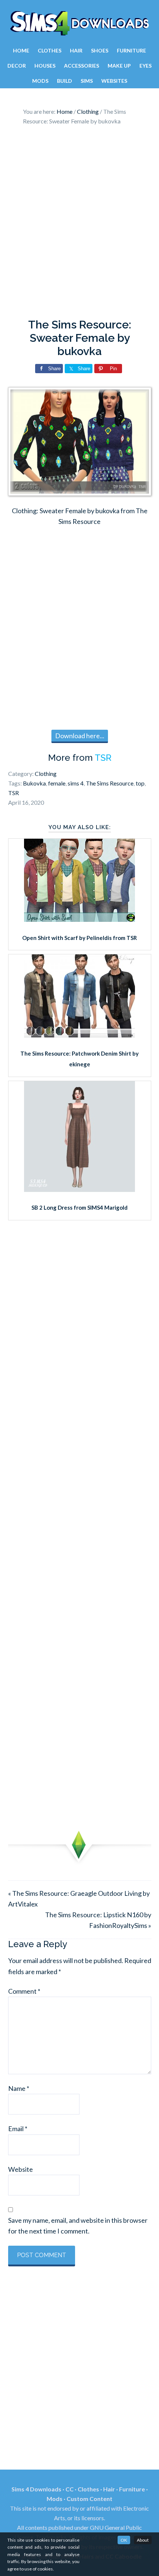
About (143, 2540)
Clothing (46, 774)
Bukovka (34, 783)
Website (21, 2169)
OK (124, 2540)
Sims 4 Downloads (79, 23)
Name (19, 2088)
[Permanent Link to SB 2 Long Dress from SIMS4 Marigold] (79, 1189)
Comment (24, 1991)
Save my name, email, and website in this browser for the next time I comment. (78, 2226)
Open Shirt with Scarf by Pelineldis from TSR (79, 938)
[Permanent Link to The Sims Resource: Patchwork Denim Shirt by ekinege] (79, 1035)
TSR (103, 758)
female (57, 783)
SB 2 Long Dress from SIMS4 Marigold (79, 1207)
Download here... (80, 736)
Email (18, 2129)
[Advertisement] (79, 224)
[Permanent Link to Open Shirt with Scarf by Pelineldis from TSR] (79, 919)
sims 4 (76, 783)
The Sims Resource (110, 783)
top (140, 783)
